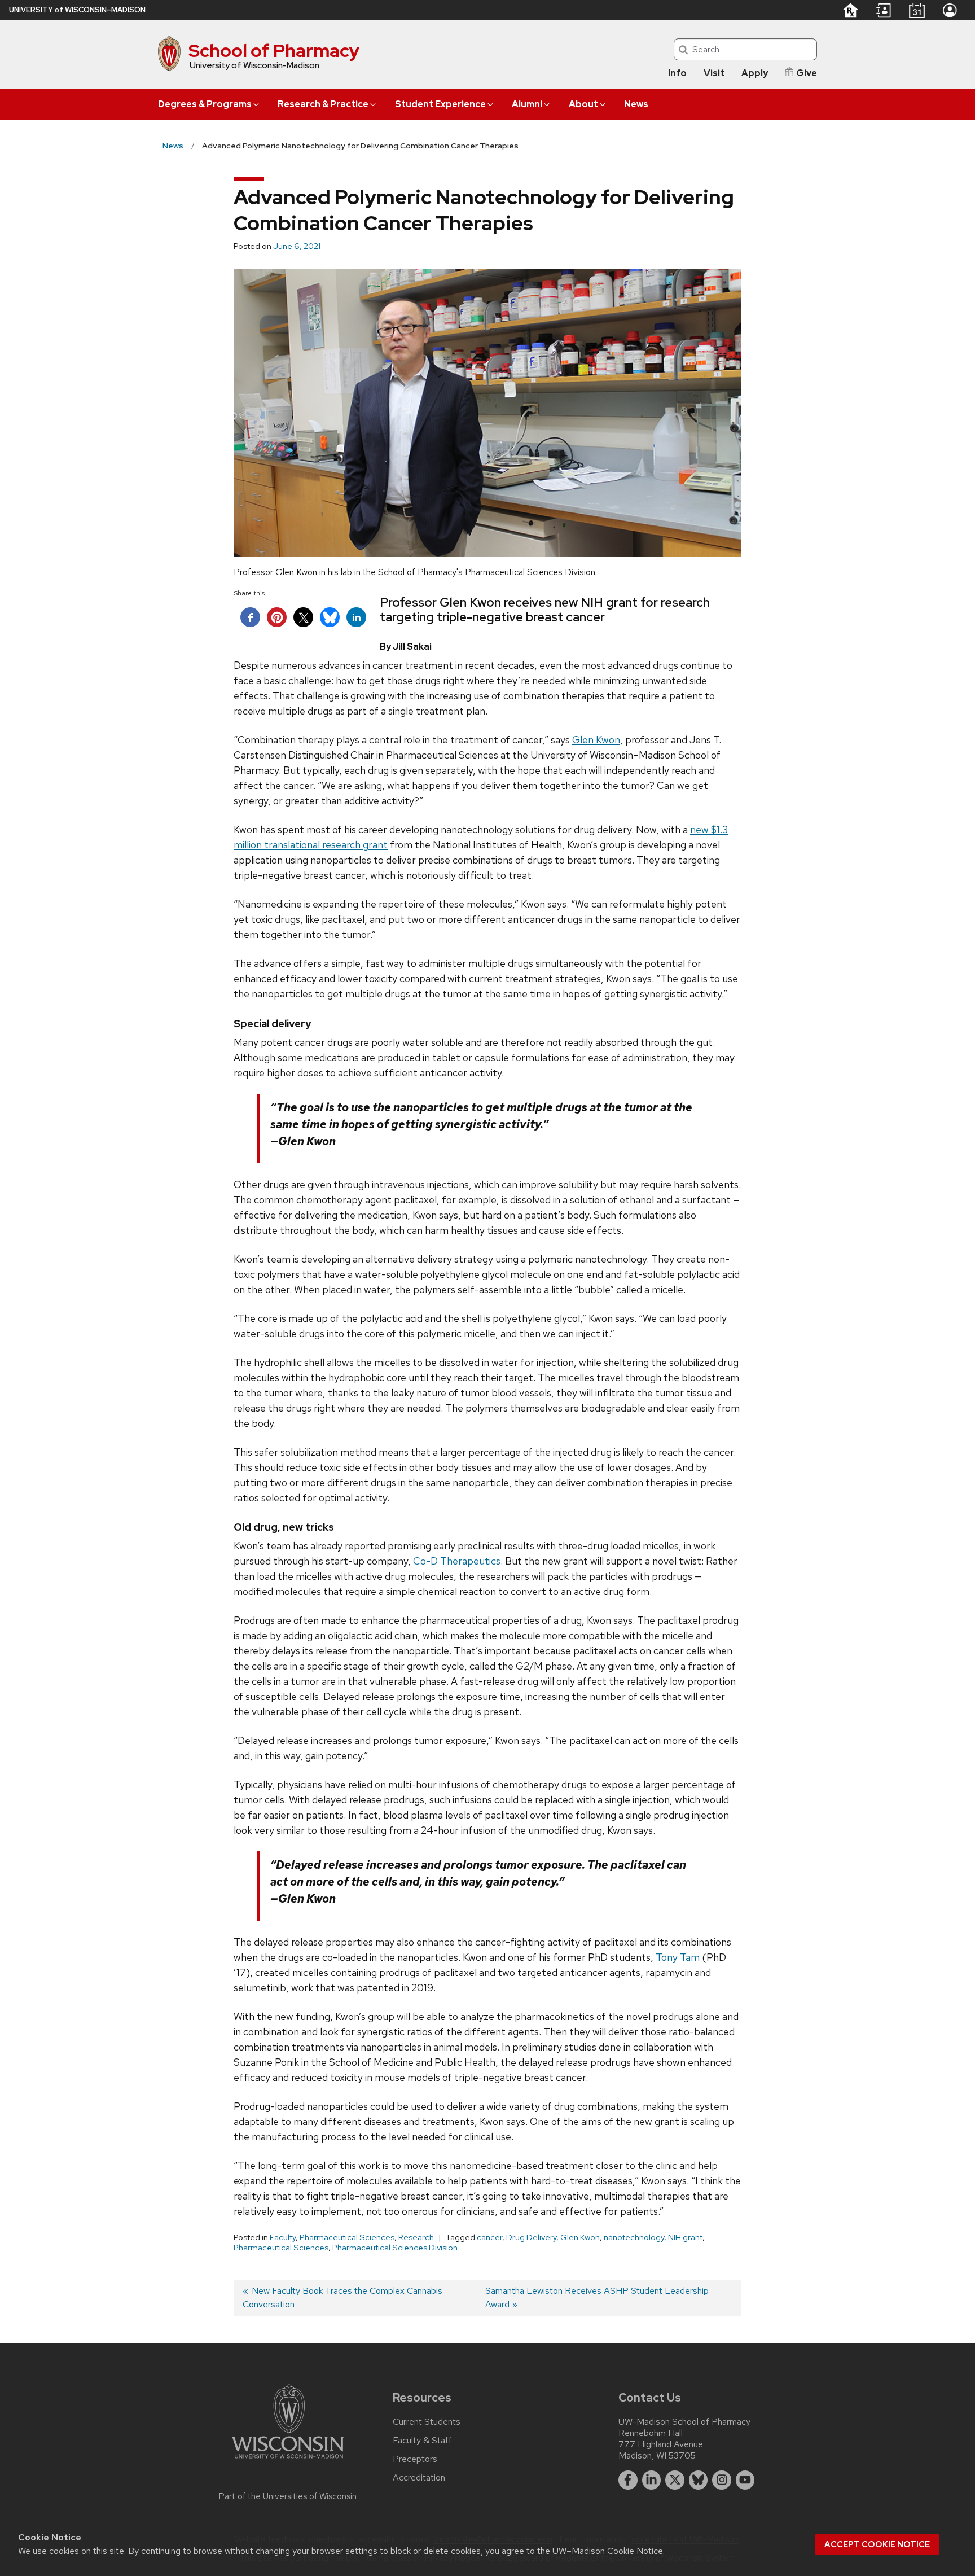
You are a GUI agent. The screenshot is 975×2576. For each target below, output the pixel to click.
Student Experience (440, 104)
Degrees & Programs (205, 104)
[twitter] (675, 2480)
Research (416, 2237)
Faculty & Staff (422, 2441)
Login (950, 10)
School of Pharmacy (274, 51)
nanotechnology (634, 2237)
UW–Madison (77, 10)
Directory (884, 11)
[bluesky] (699, 2480)
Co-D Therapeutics (457, 1561)
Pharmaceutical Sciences (347, 2237)
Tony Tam (678, 1957)
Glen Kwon (596, 740)
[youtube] (745, 2480)
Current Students (427, 2422)
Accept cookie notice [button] (877, 2544)
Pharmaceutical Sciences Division (395, 2248)
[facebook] (628, 2480)
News (636, 104)
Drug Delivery (531, 2237)
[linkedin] (652, 2480)
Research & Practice (323, 104)
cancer (489, 2237)
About (583, 104)
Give (807, 73)
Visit (714, 73)
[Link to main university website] (288, 2461)
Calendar (917, 10)
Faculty (283, 2237)
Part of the (288, 2496)
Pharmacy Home (850, 10)
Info (677, 73)
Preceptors (415, 2459)
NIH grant (685, 2237)
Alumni (527, 104)
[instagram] (722, 2480)
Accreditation (419, 2478)
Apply (755, 73)
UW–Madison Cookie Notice (608, 2551)
